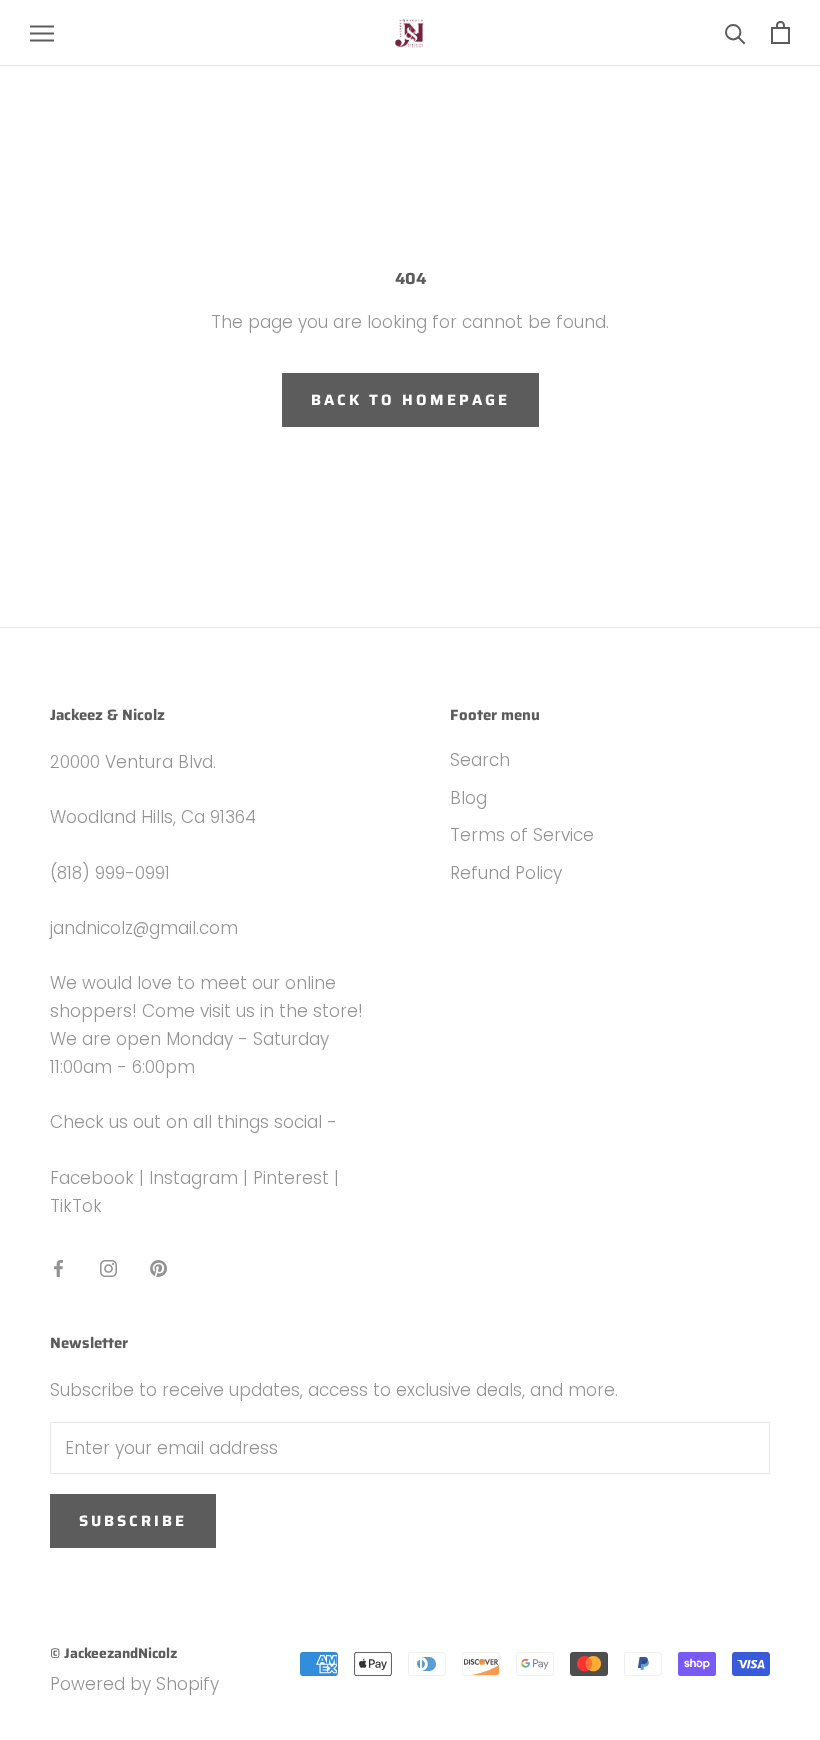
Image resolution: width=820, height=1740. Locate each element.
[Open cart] (780, 32)
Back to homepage (410, 400)
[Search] (735, 32)
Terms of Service (522, 835)
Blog (468, 798)
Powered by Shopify (134, 1684)
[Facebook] (58, 1267)
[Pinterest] (158, 1267)
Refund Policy (506, 873)
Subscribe (133, 1521)
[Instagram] (108, 1267)
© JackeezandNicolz (113, 1653)
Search (480, 760)
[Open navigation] (42, 33)
